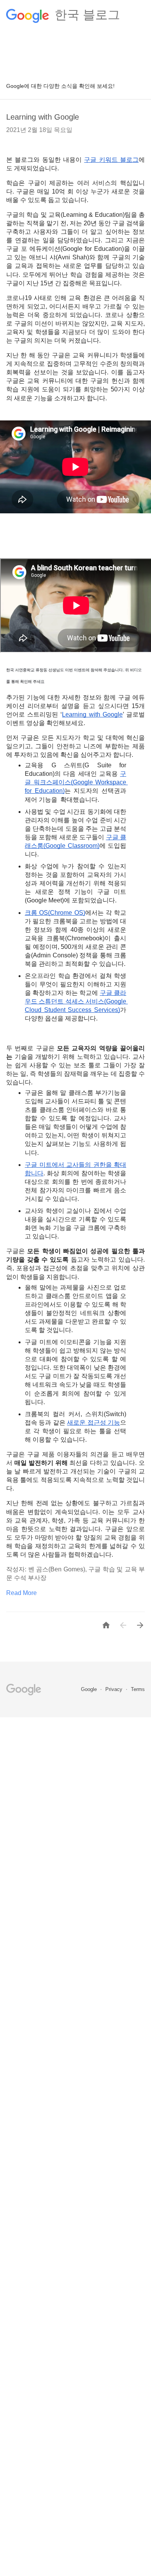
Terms (138, 1689)
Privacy (115, 1689)
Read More (21, 1593)
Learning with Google (43, 117)
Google (90, 1689)
